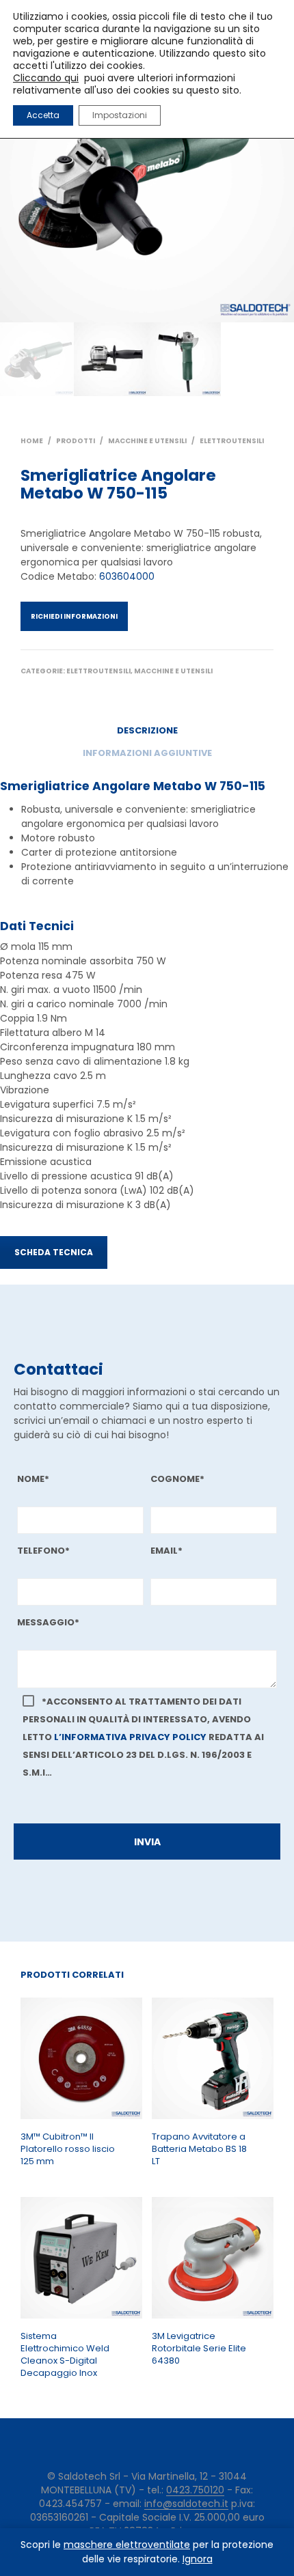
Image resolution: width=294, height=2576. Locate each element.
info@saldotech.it (186, 2504)
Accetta (43, 115)
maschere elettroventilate (127, 2545)
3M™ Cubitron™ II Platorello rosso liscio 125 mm (68, 2149)
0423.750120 (195, 2491)
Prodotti (76, 441)
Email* (166, 1551)
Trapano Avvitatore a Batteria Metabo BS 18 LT (199, 2149)
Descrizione (147, 730)
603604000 (127, 576)
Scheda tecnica (54, 1252)
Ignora (198, 2559)
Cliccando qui (46, 78)
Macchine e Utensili (147, 441)
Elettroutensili (232, 441)
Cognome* (177, 1479)
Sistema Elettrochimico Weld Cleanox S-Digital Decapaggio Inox (65, 2355)
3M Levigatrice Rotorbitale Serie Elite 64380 (199, 2349)
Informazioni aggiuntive (147, 753)
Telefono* (43, 1551)
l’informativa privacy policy (130, 1737)
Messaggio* (48, 1622)
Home (32, 441)
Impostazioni (120, 115)
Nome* (33, 1479)
